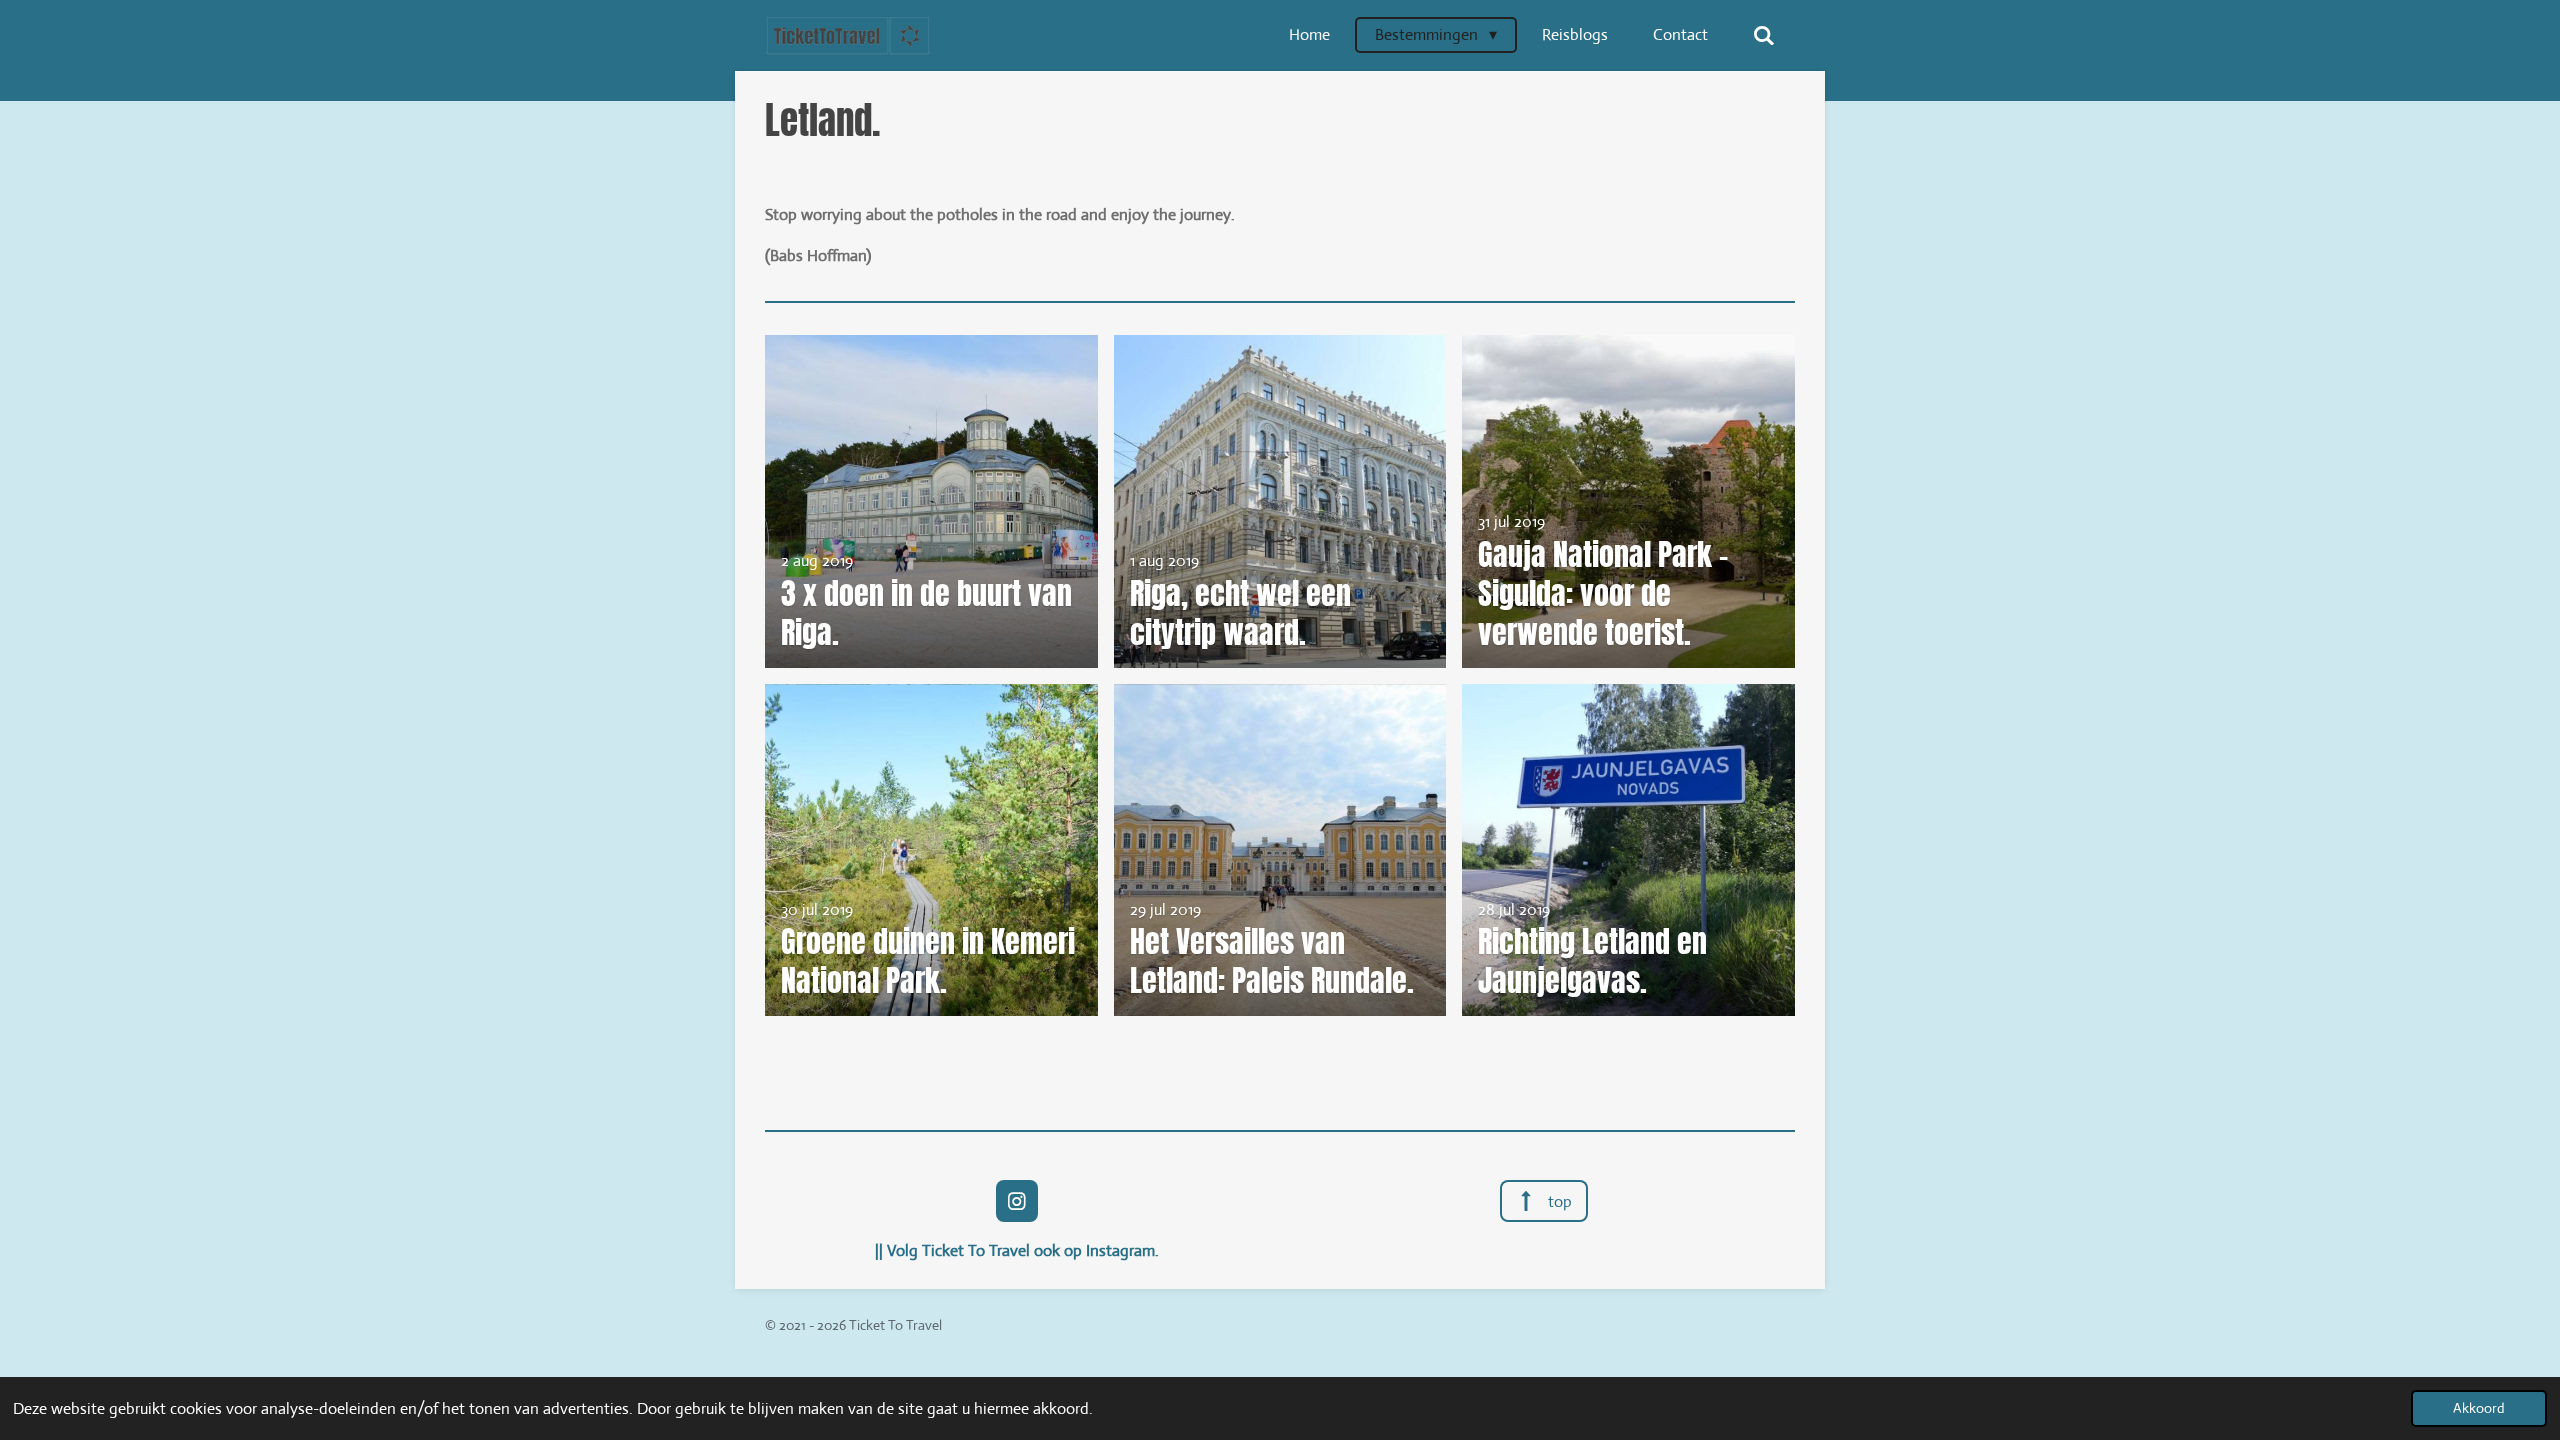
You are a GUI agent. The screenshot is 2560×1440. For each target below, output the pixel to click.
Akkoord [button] (2479, 1408)
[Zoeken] (1764, 35)
